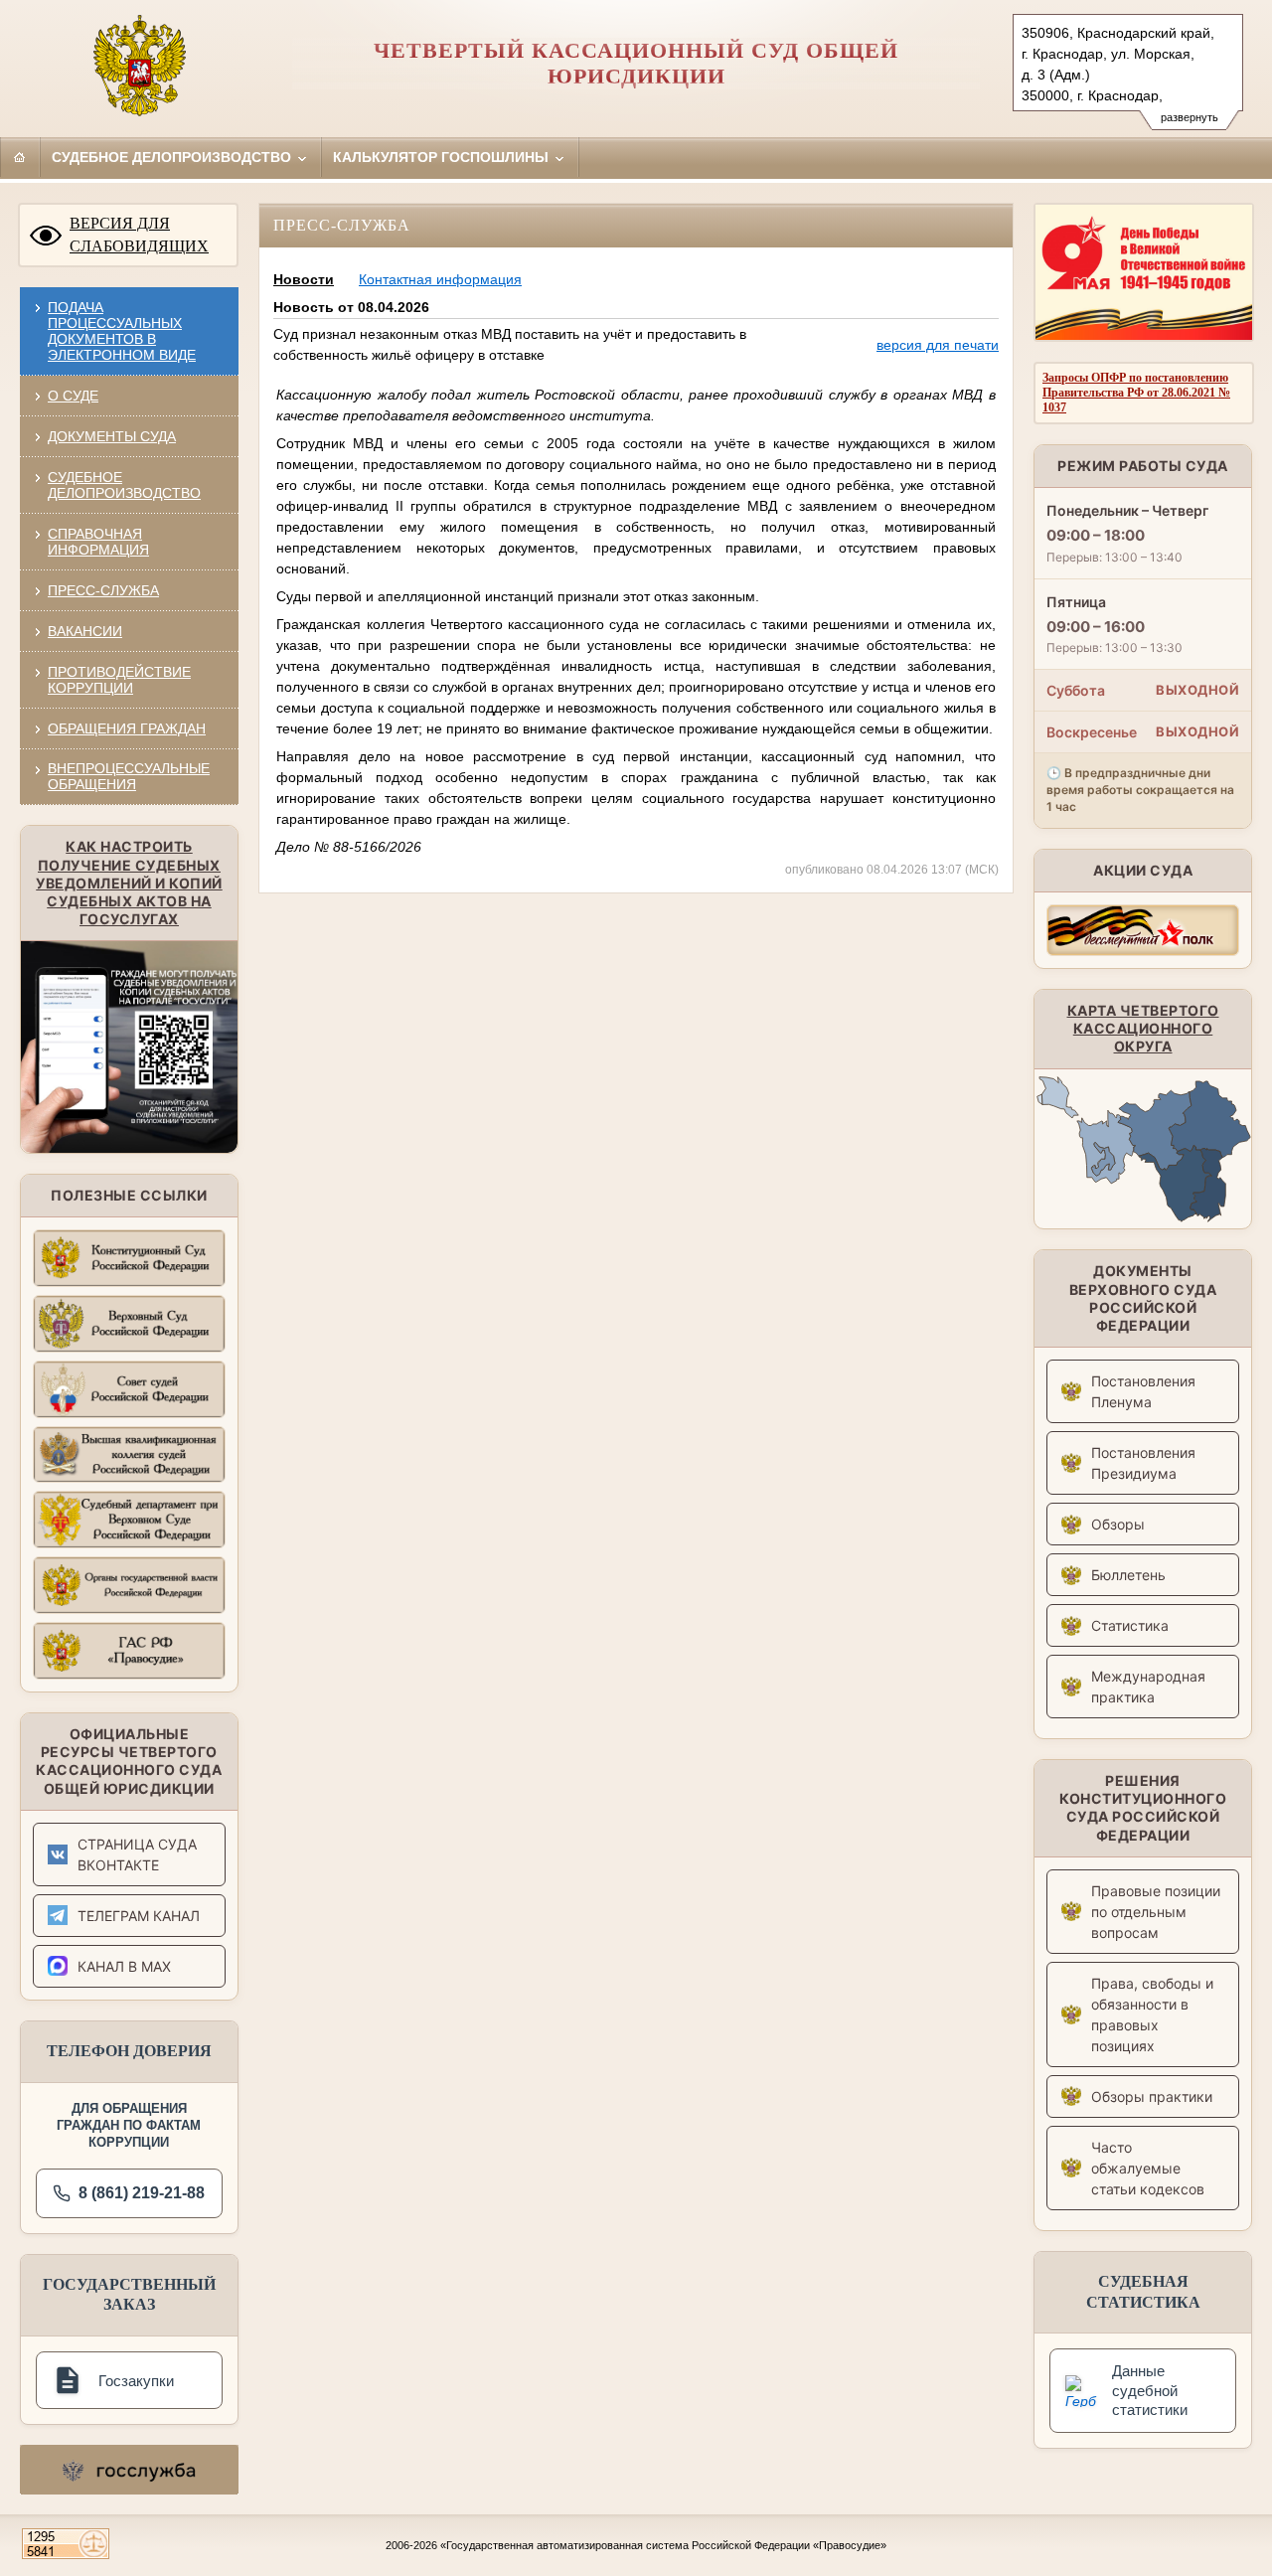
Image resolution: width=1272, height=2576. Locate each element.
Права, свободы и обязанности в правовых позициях (1152, 2014)
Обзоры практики (1152, 2096)
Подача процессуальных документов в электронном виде (122, 331)
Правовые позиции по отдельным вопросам (1156, 1912)
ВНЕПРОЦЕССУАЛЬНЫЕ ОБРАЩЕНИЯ (129, 776)
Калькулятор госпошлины (443, 157)
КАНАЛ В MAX (124, 1966)
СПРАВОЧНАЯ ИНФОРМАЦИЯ (98, 542)
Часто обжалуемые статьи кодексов (1148, 2168)
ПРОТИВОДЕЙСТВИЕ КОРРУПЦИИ (119, 680)
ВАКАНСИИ (85, 631)
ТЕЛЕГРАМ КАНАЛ (139, 1916)
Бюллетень (1128, 1575)
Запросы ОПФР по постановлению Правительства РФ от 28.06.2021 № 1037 (1136, 393)
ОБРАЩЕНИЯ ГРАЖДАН (127, 728)
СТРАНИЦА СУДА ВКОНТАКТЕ (137, 1854)
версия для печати (938, 345)
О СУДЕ (73, 396)
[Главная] (20, 157)
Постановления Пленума (1143, 1391)
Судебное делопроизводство (173, 157)
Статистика (1130, 1625)
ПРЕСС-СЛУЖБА (103, 590)
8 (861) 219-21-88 (142, 2193)
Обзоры (1118, 1524)
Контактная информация (440, 279)
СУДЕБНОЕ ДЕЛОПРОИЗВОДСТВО (124, 485)
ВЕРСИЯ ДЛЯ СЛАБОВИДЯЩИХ (139, 235)
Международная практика (1148, 1687)
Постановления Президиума (1143, 1463)
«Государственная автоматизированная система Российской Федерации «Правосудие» (663, 2545)
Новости (304, 279)
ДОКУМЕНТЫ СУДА (112, 436)
